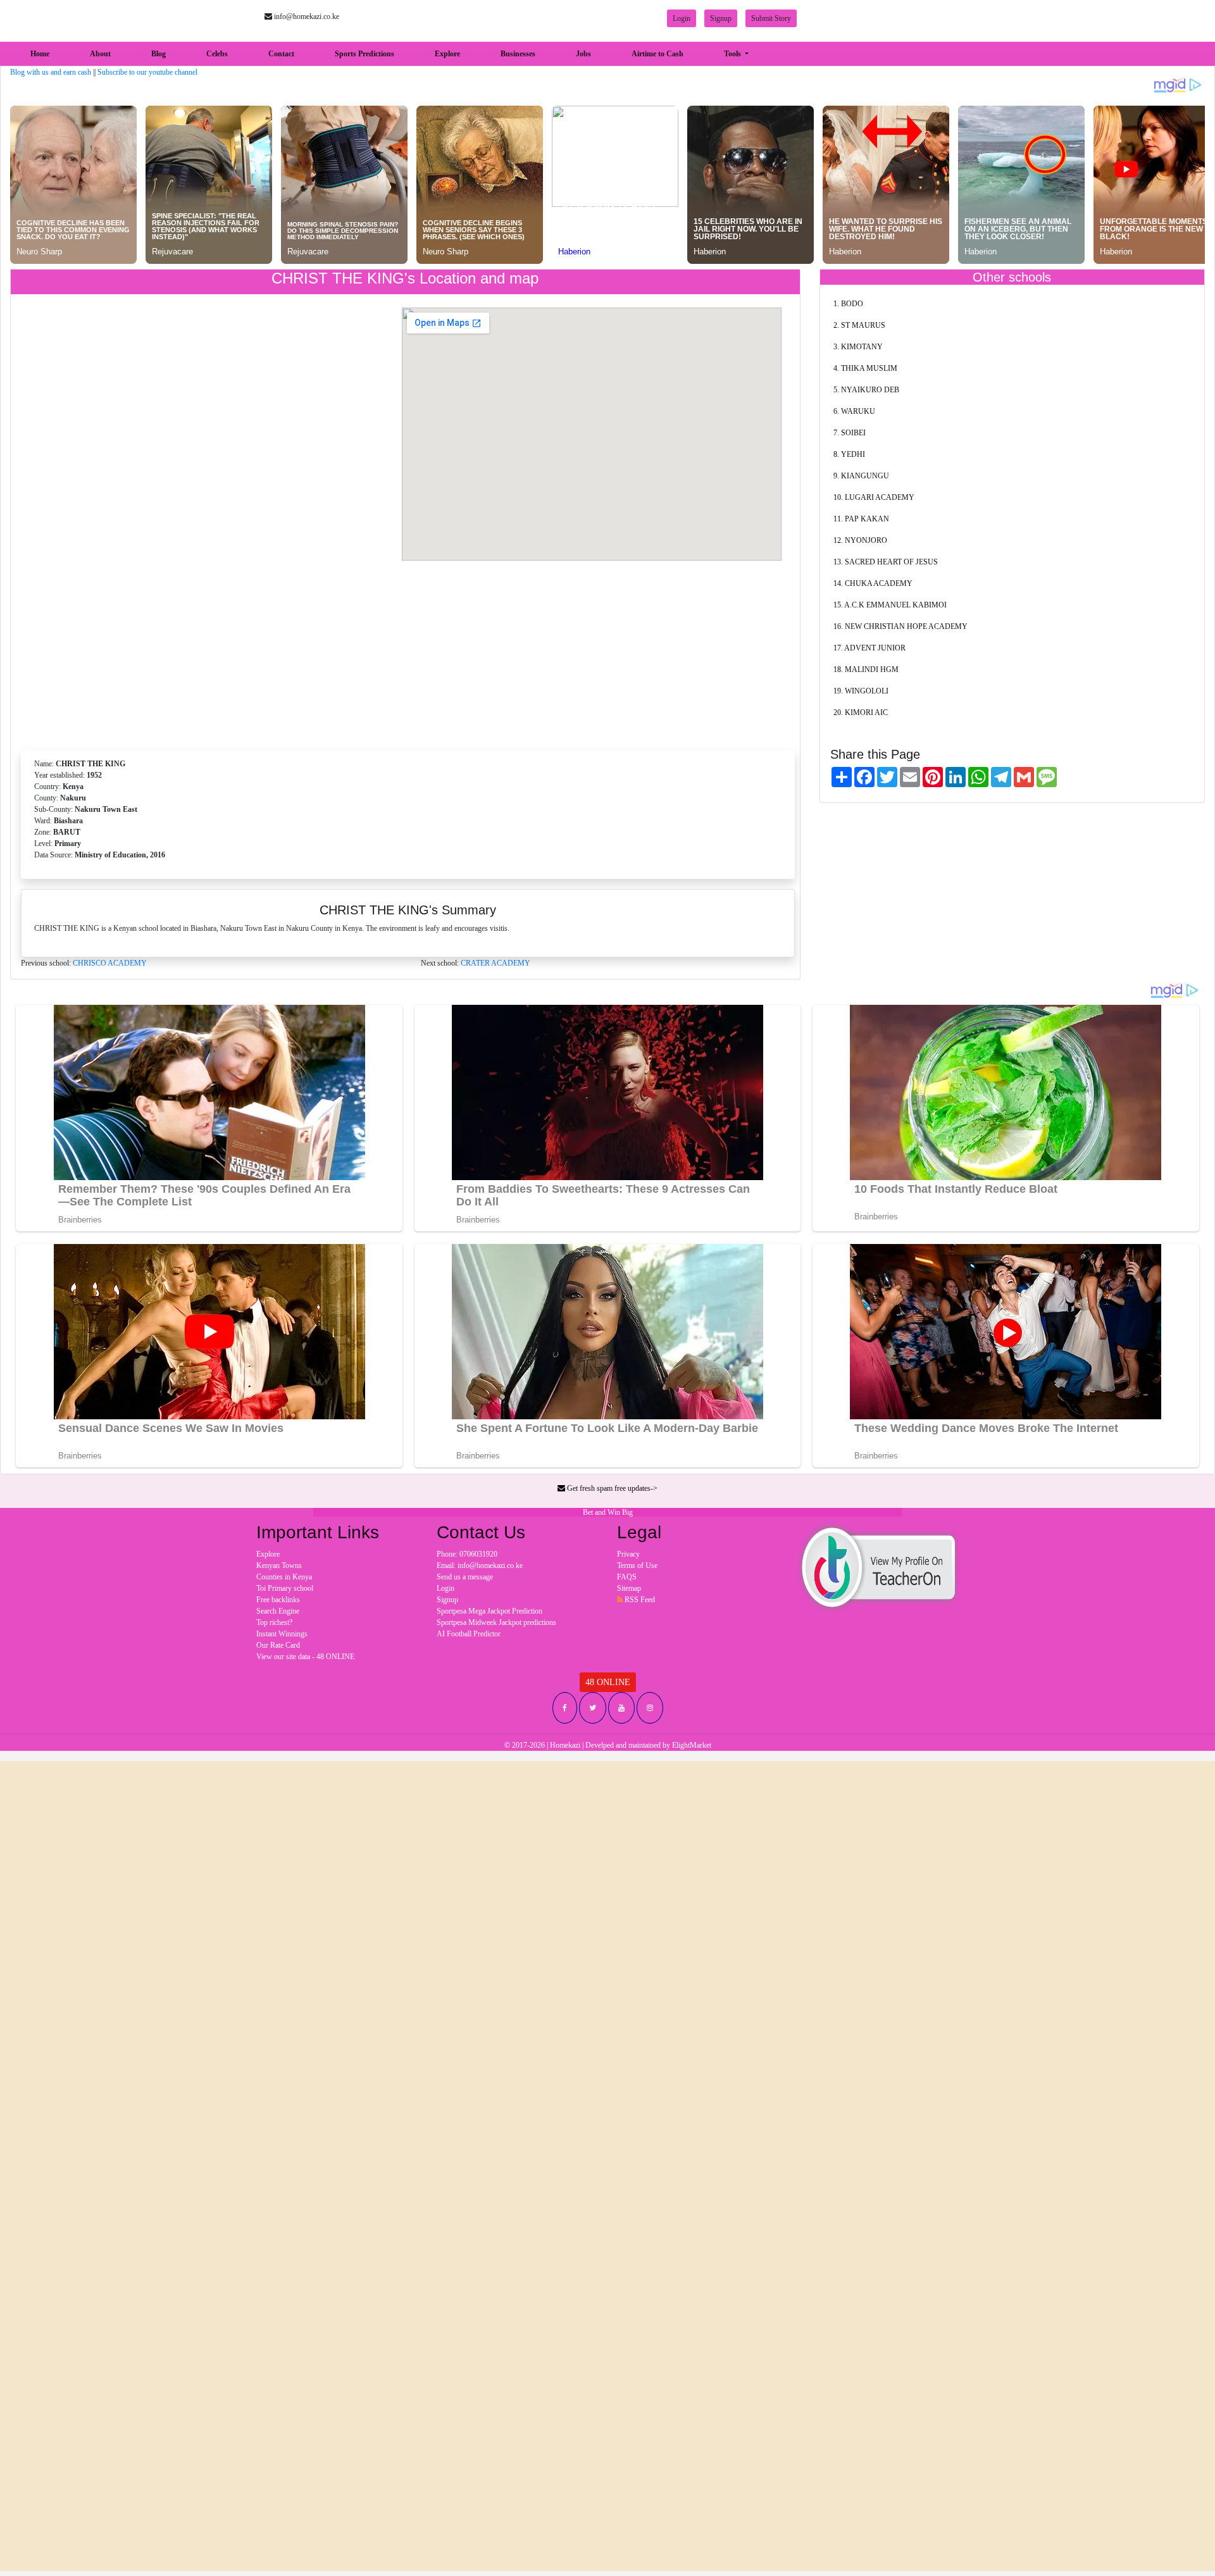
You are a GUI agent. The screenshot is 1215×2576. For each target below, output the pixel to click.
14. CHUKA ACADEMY (873, 583)
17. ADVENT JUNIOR (869, 648)
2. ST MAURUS (859, 325)
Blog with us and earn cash (51, 72)
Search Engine (278, 1611)
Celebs (217, 54)
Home (42, 53)
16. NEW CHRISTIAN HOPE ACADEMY (900, 626)
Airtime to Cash (657, 54)
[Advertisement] (408, 651)
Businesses (518, 54)
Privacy (628, 1554)
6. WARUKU (854, 411)
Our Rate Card (278, 1645)
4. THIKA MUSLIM (865, 368)
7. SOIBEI (850, 433)
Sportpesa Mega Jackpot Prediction (489, 1611)
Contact (281, 54)
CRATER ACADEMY (495, 963)
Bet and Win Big (608, 1512)
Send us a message (465, 1577)
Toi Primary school (285, 1588)
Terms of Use (637, 1565)
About (100, 54)
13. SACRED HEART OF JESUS (886, 562)
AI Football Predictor (469, 1634)
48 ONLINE (608, 1682)
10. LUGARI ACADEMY (874, 497)
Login (682, 18)
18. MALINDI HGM (866, 669)
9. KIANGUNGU (861, 476)
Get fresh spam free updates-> (611, 1488)
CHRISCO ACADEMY (110, 963)
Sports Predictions (364, 54)
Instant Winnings (282, 1634)
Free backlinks (278, 1600)
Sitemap (629, 1588)
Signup (721, 18)
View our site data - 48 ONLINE (305, 1657)
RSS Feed (639, 1600)
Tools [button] (733, 54)
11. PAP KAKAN (861, 519)
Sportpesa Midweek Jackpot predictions (496, 1622)
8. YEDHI (849, 454)
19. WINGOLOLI (861, 691)
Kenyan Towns (279, 1565)
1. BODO (848, 304)
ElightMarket (692, 1745)
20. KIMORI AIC (861, 712)
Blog (159, 54)
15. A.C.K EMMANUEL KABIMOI (890, 605)
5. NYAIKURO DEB (866, 390)
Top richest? (274, 1622)
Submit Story (771, 18)
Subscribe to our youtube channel (147, 72)
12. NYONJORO (860, 540)
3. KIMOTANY (858, 347)
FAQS (627, 1577)
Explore (447, 54)
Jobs (583, 54)
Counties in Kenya (284, 1577)
